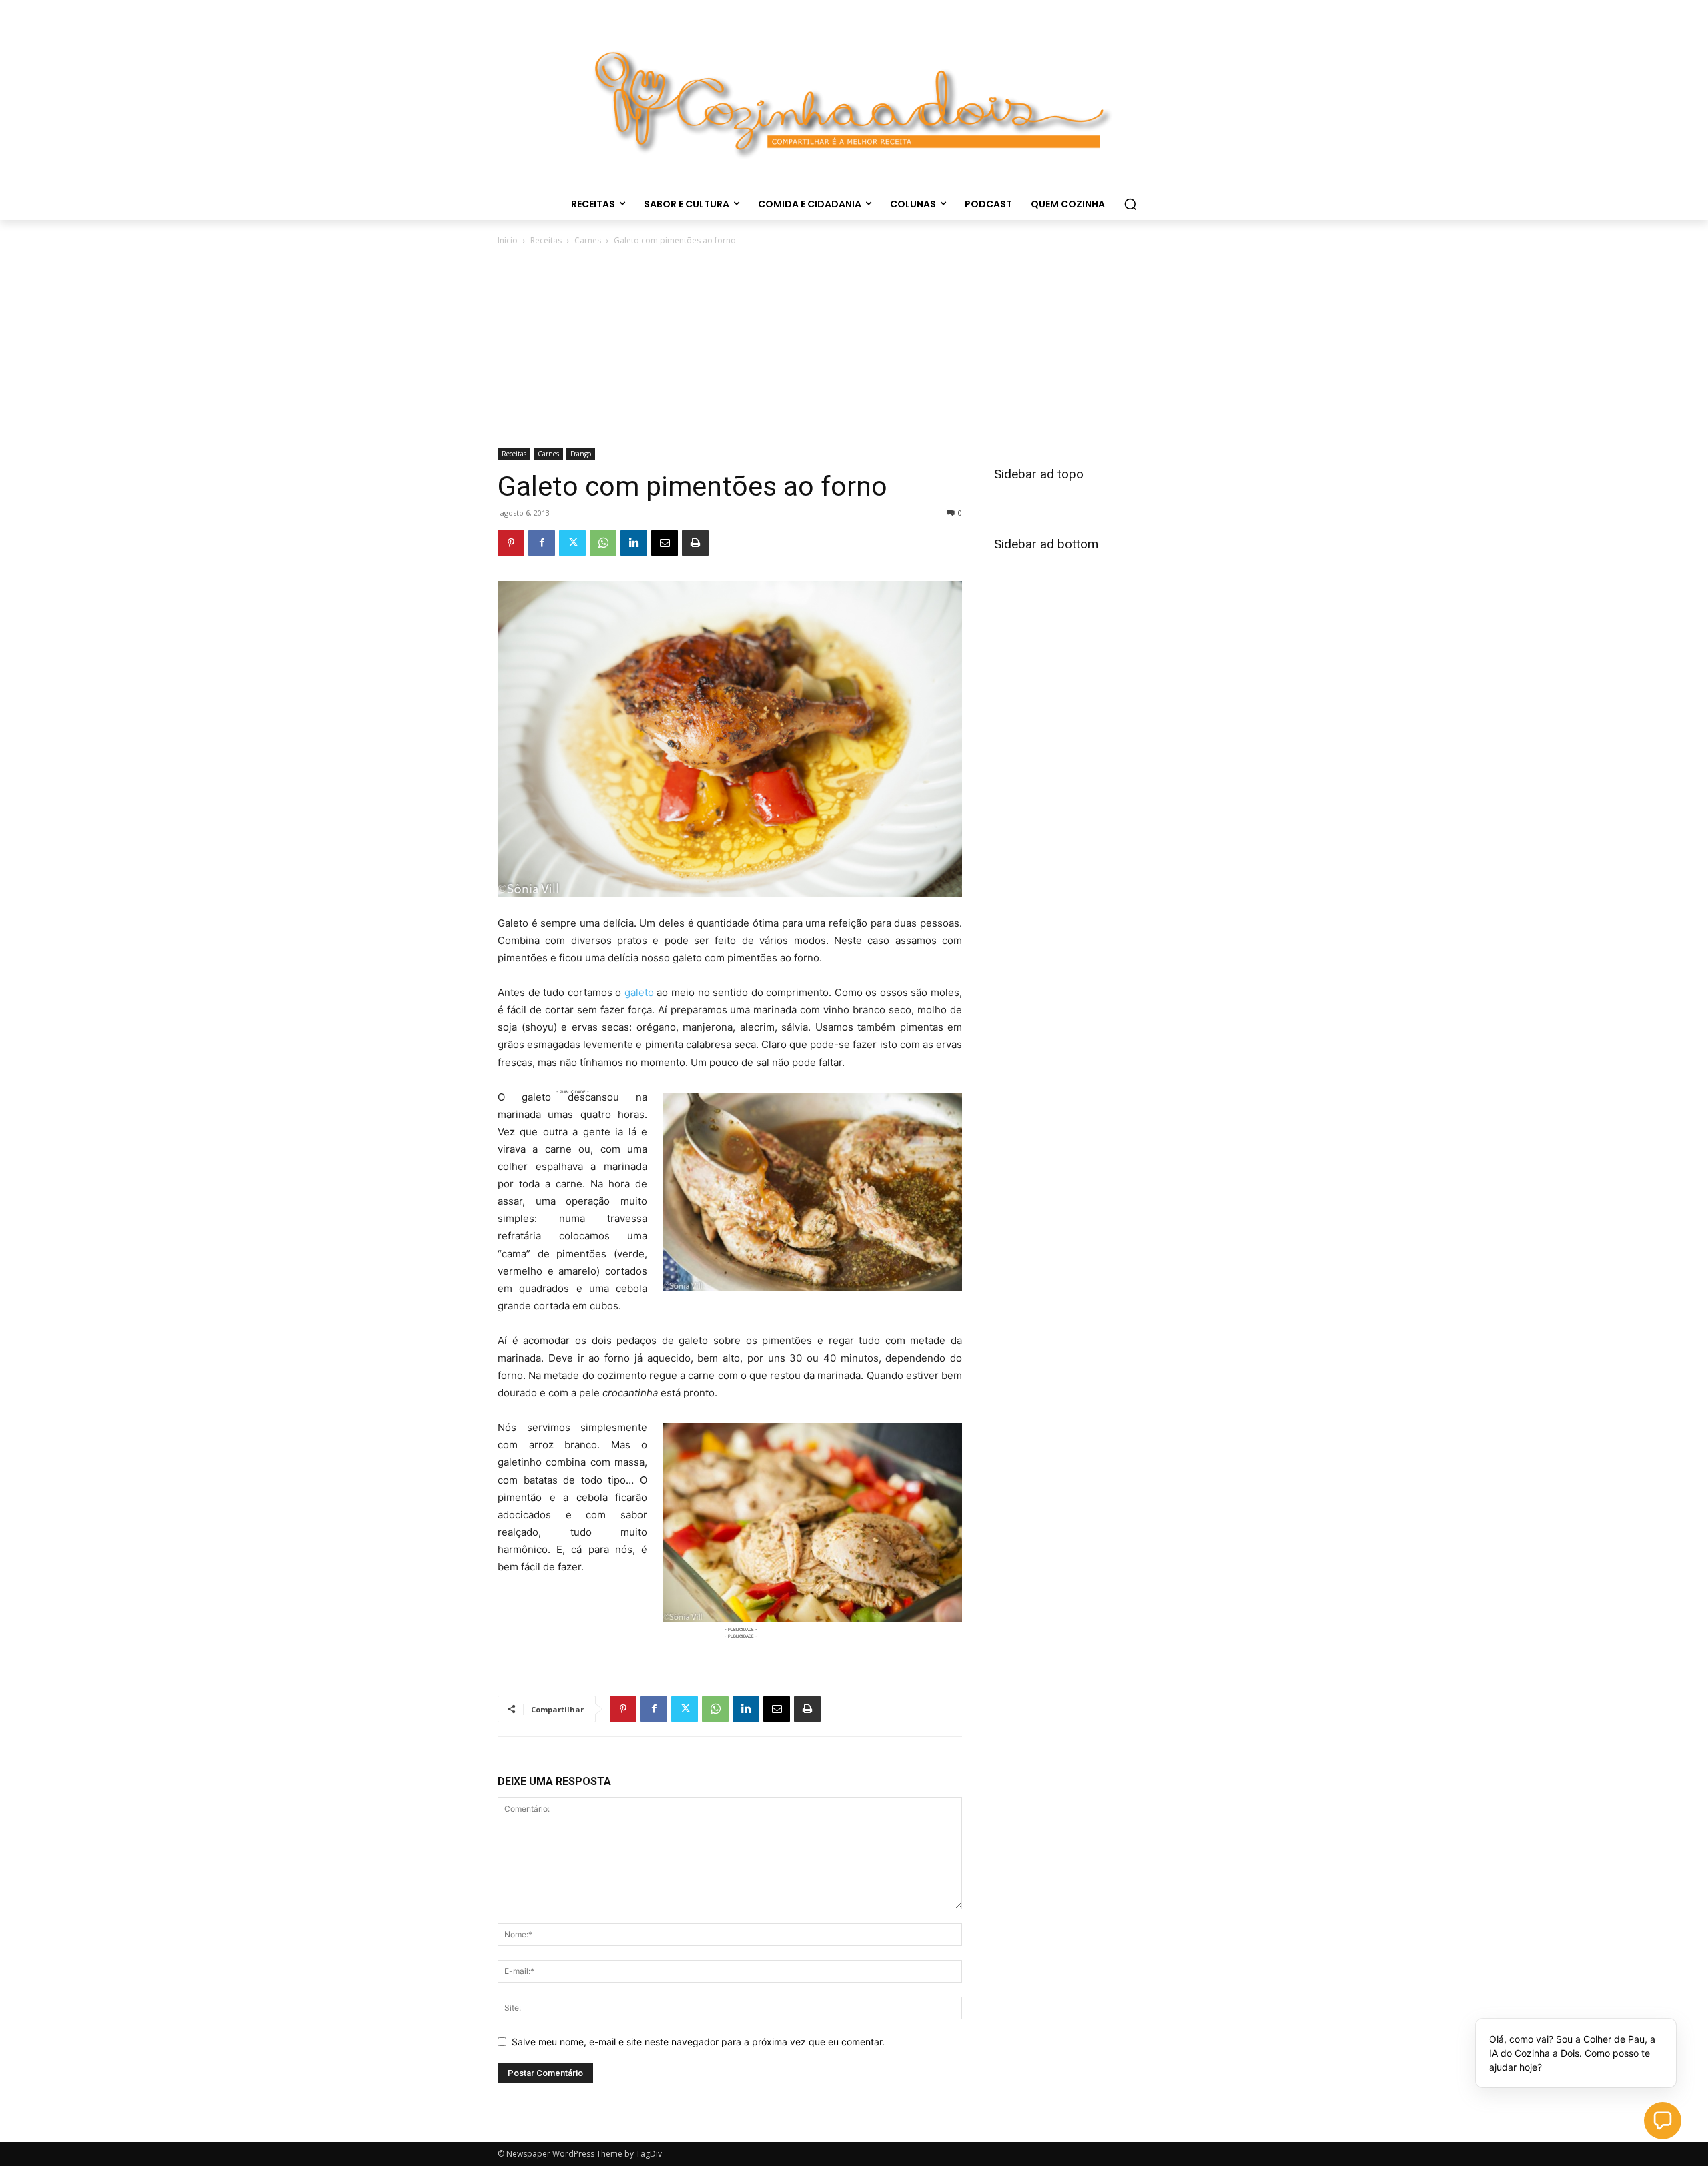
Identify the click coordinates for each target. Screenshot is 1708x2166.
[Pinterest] (511, 543)
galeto (639, 992)
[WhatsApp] (603, 543)
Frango (581, 454)
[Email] (665, 543)
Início (508, 240)
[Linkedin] (634, 543)
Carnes (588, 240)
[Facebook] (542, 543)
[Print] (695, 543)
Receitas (546, 240)
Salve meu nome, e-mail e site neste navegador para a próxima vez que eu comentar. (698, 2042)
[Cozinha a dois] (854, 97)
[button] (1130, 204)
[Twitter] (572, 543)
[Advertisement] (854, 348)
